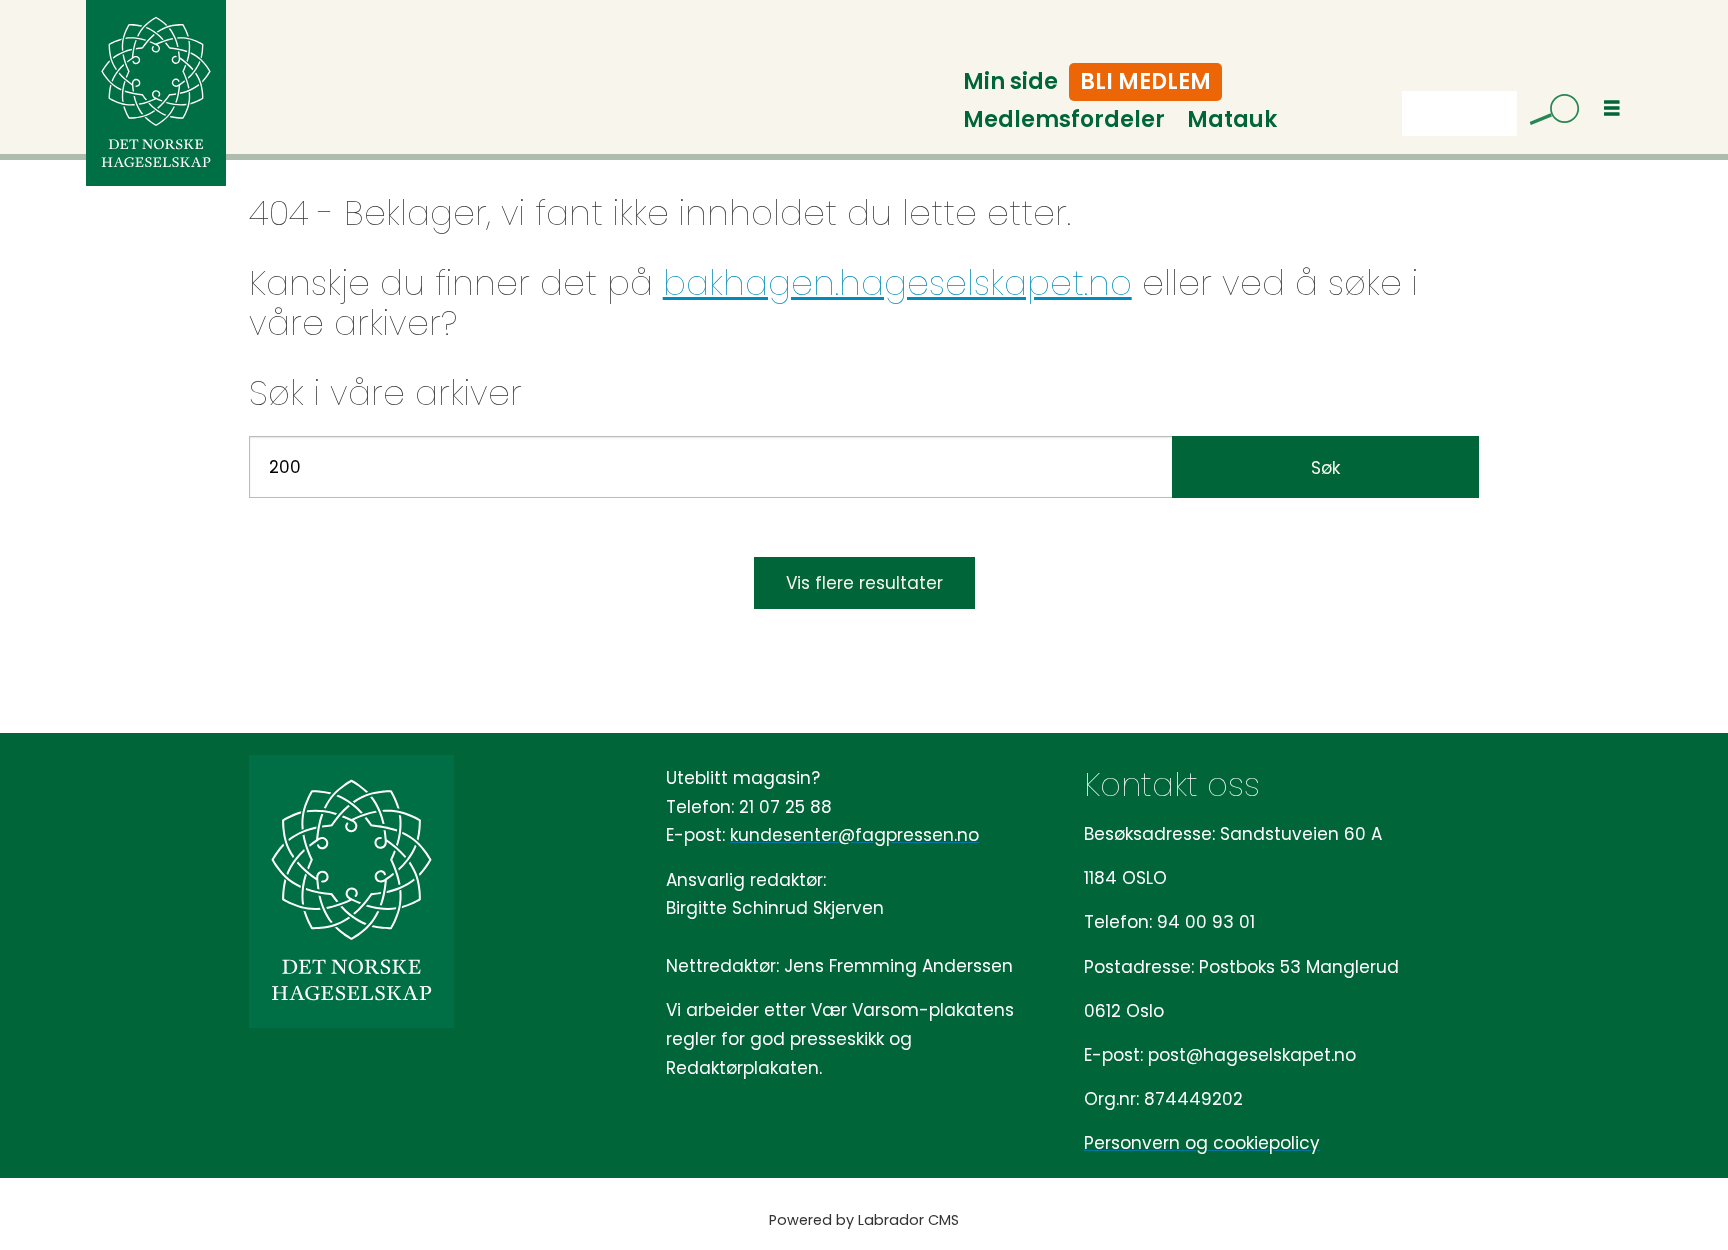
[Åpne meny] (1612, 108)
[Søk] (1547, 113)
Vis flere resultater (864, 583)
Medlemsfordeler (1064, 119)
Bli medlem (1145, 81)
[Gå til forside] (156, 93)
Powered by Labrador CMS (864, 1220)
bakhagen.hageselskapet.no (897, 283)
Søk (1325, 468)
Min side (1010, 81)
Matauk (1232, 119)
